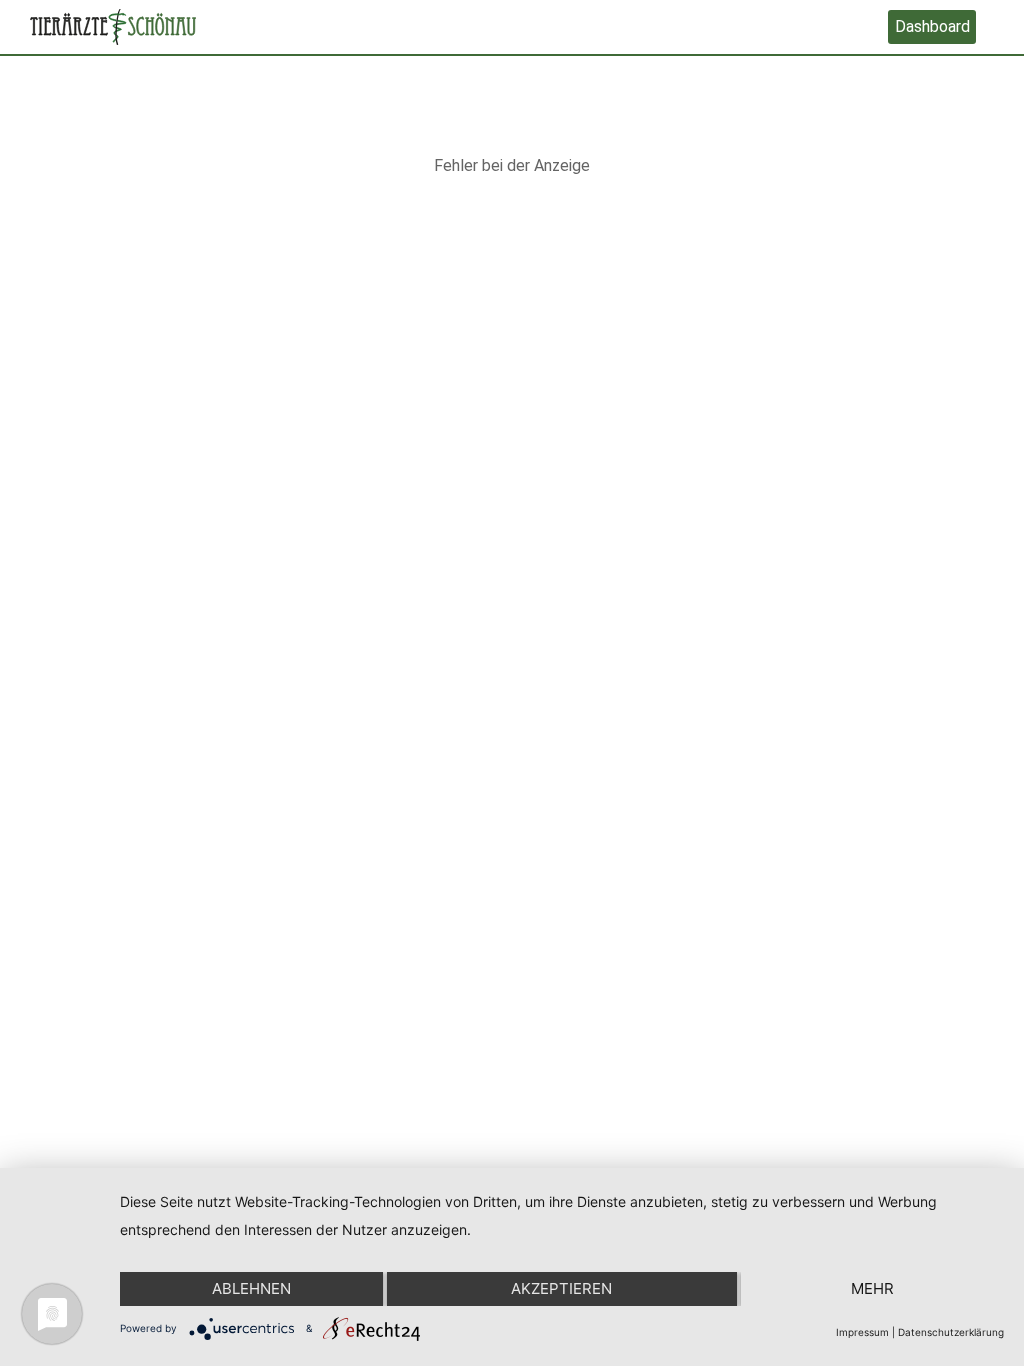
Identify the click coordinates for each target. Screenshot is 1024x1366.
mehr (872, 1288)
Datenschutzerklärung (951, 1332)
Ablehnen (251, 1288)
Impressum (862, 1332)
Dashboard (932, 26)
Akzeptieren (561, 1288)
